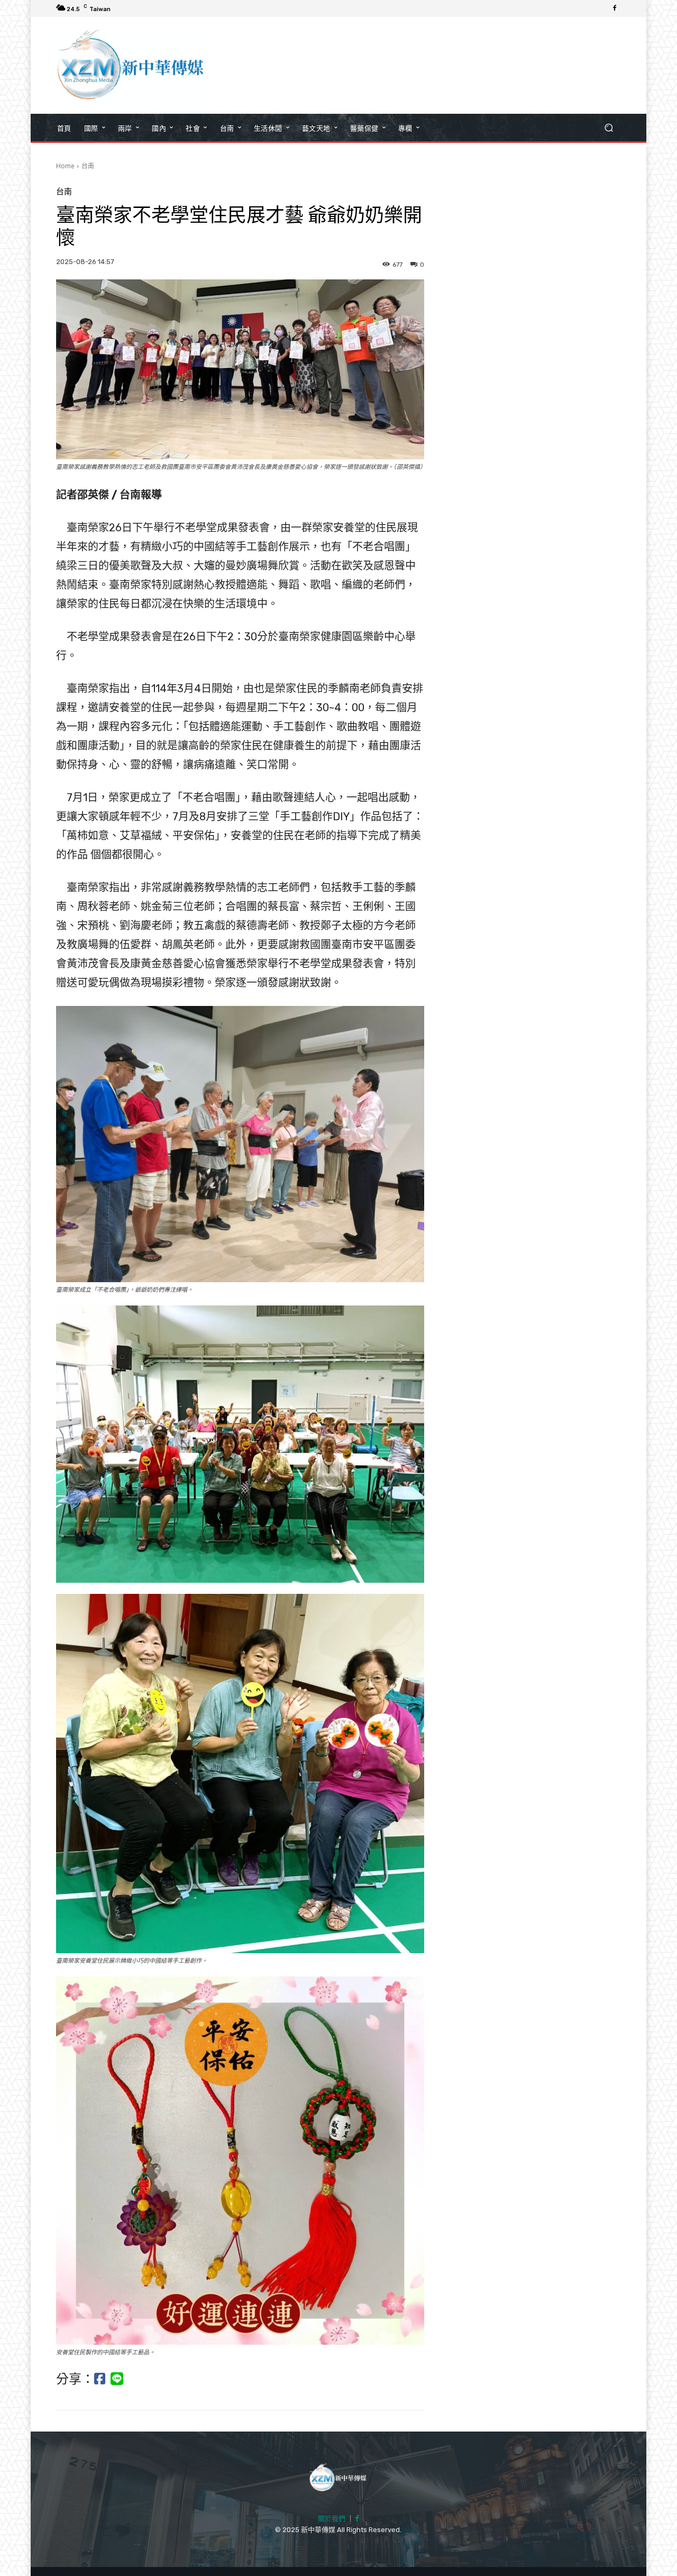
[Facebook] (615, 8)
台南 (88, 166)
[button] (609, 128)
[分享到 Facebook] (100, 2379)
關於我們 (332, 2519)
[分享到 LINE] (117, 2379)
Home (65, 166)
